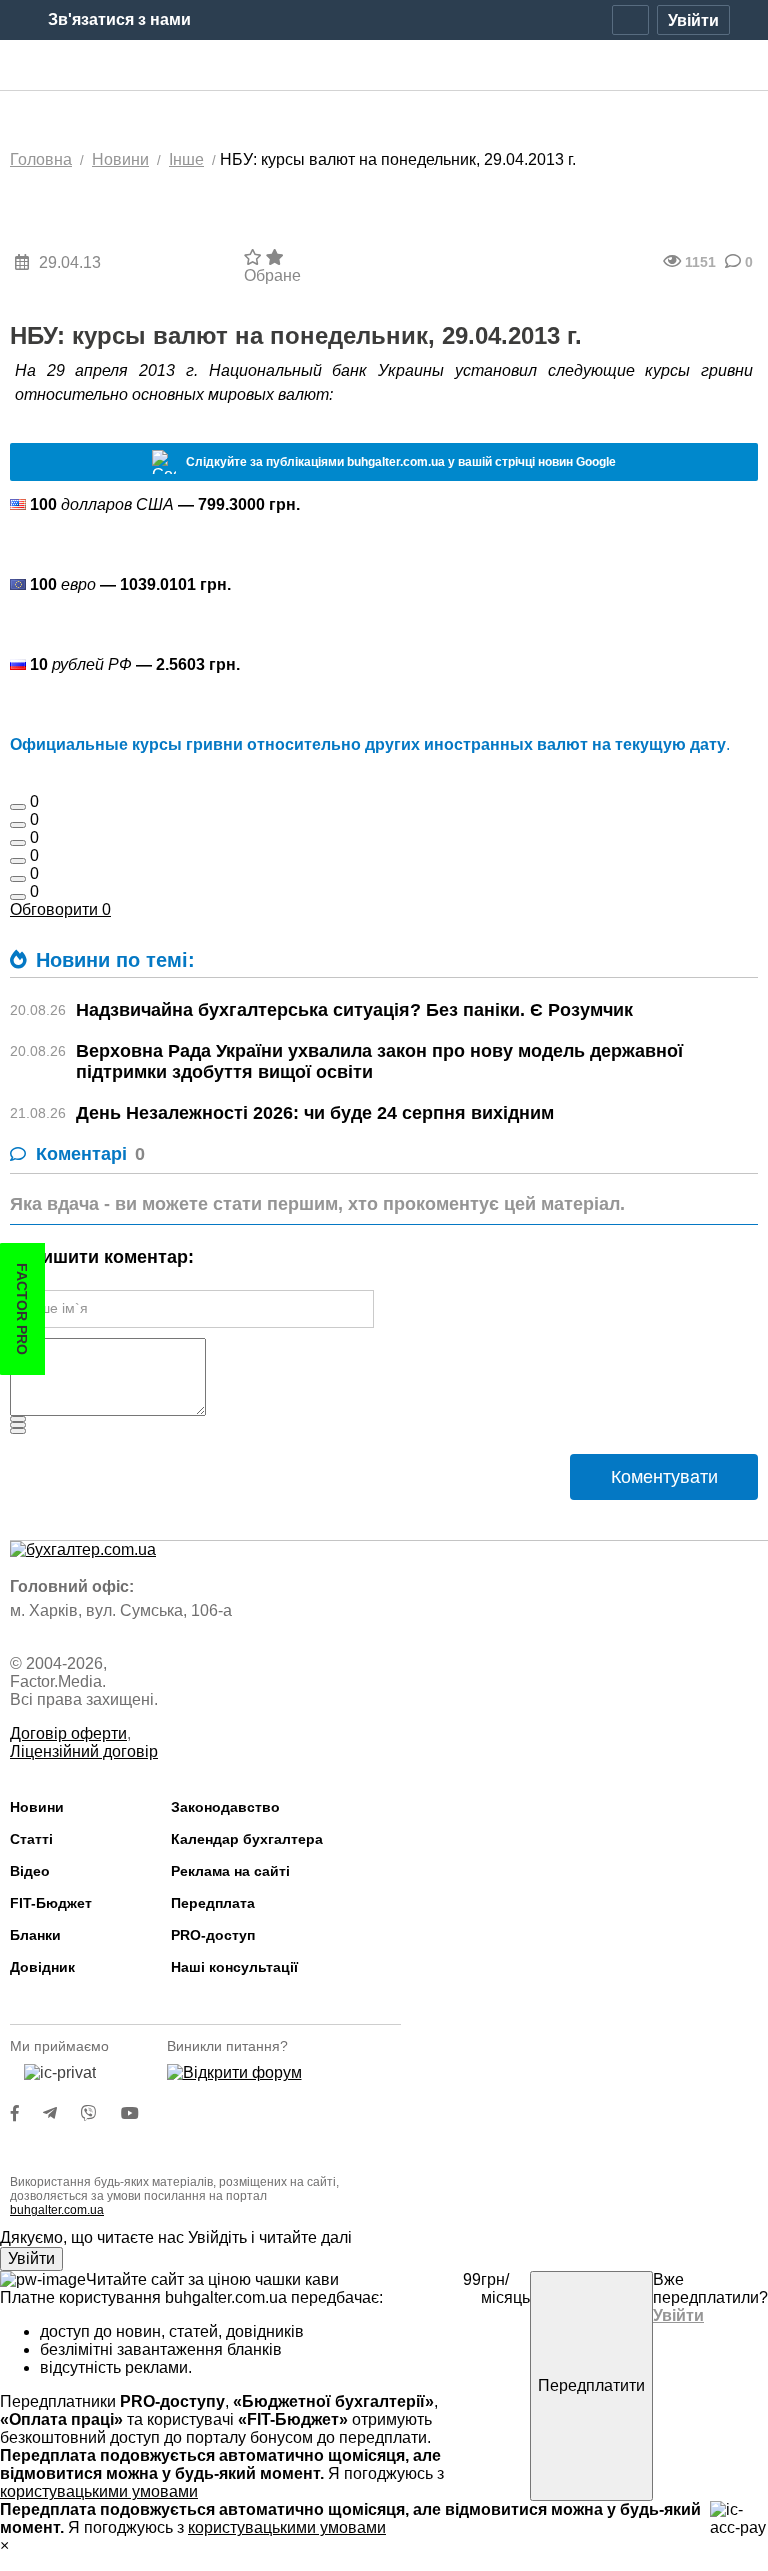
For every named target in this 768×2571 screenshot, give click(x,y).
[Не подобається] (18, 897)
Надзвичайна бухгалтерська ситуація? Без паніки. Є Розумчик (354, 1010)
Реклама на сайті (230, 1871)
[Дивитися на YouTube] (140, 2113)
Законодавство (225, 1807)
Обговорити (60, 909)
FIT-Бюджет (51, 1903)
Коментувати (664, 1477)
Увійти (31, 2258)
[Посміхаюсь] (18, 825)
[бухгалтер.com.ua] (384, 66)
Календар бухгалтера (247, 1839)
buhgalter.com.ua (57, 2210)
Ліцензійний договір (84, 1751)
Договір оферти (68, 1733)
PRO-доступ (213, 1935)
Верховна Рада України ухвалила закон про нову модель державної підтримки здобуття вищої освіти (379, 1061)
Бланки (35, 1935)
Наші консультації (234, 1967)
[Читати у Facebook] (27, 2113)
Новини (37, 1807)
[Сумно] (18, 861)
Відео (30, 1871)
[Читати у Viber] (101, 2113)
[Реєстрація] (630, 20)
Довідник (42, 1967)
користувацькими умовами (99, 2491)
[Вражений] (18, 843)
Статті (31, 1839)
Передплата (213, 1903)
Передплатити (591, 2385)
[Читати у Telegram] (62, 2113)
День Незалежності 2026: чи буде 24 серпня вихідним (315, 1113)
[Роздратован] (18, 879)
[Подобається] (18, 807)
